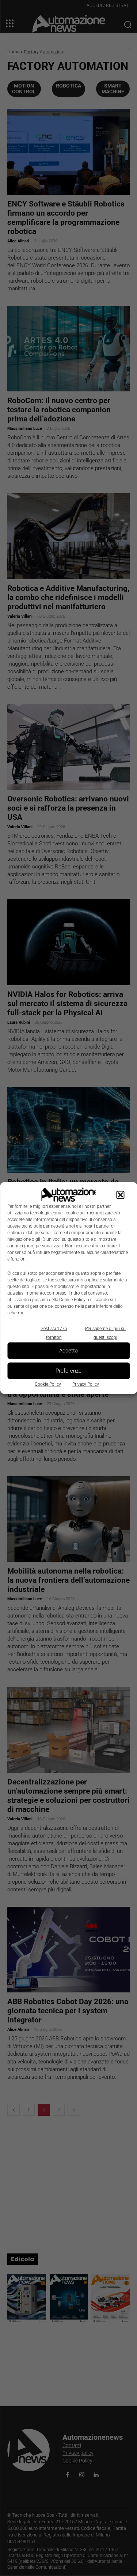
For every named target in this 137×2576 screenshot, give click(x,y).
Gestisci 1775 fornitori (54, 1333)
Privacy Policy (86, 1384)
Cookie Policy (48, 1384)
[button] (120, 1195)
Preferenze (68, 1371)
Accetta (68, 1351)
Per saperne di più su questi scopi (105, 1333)
